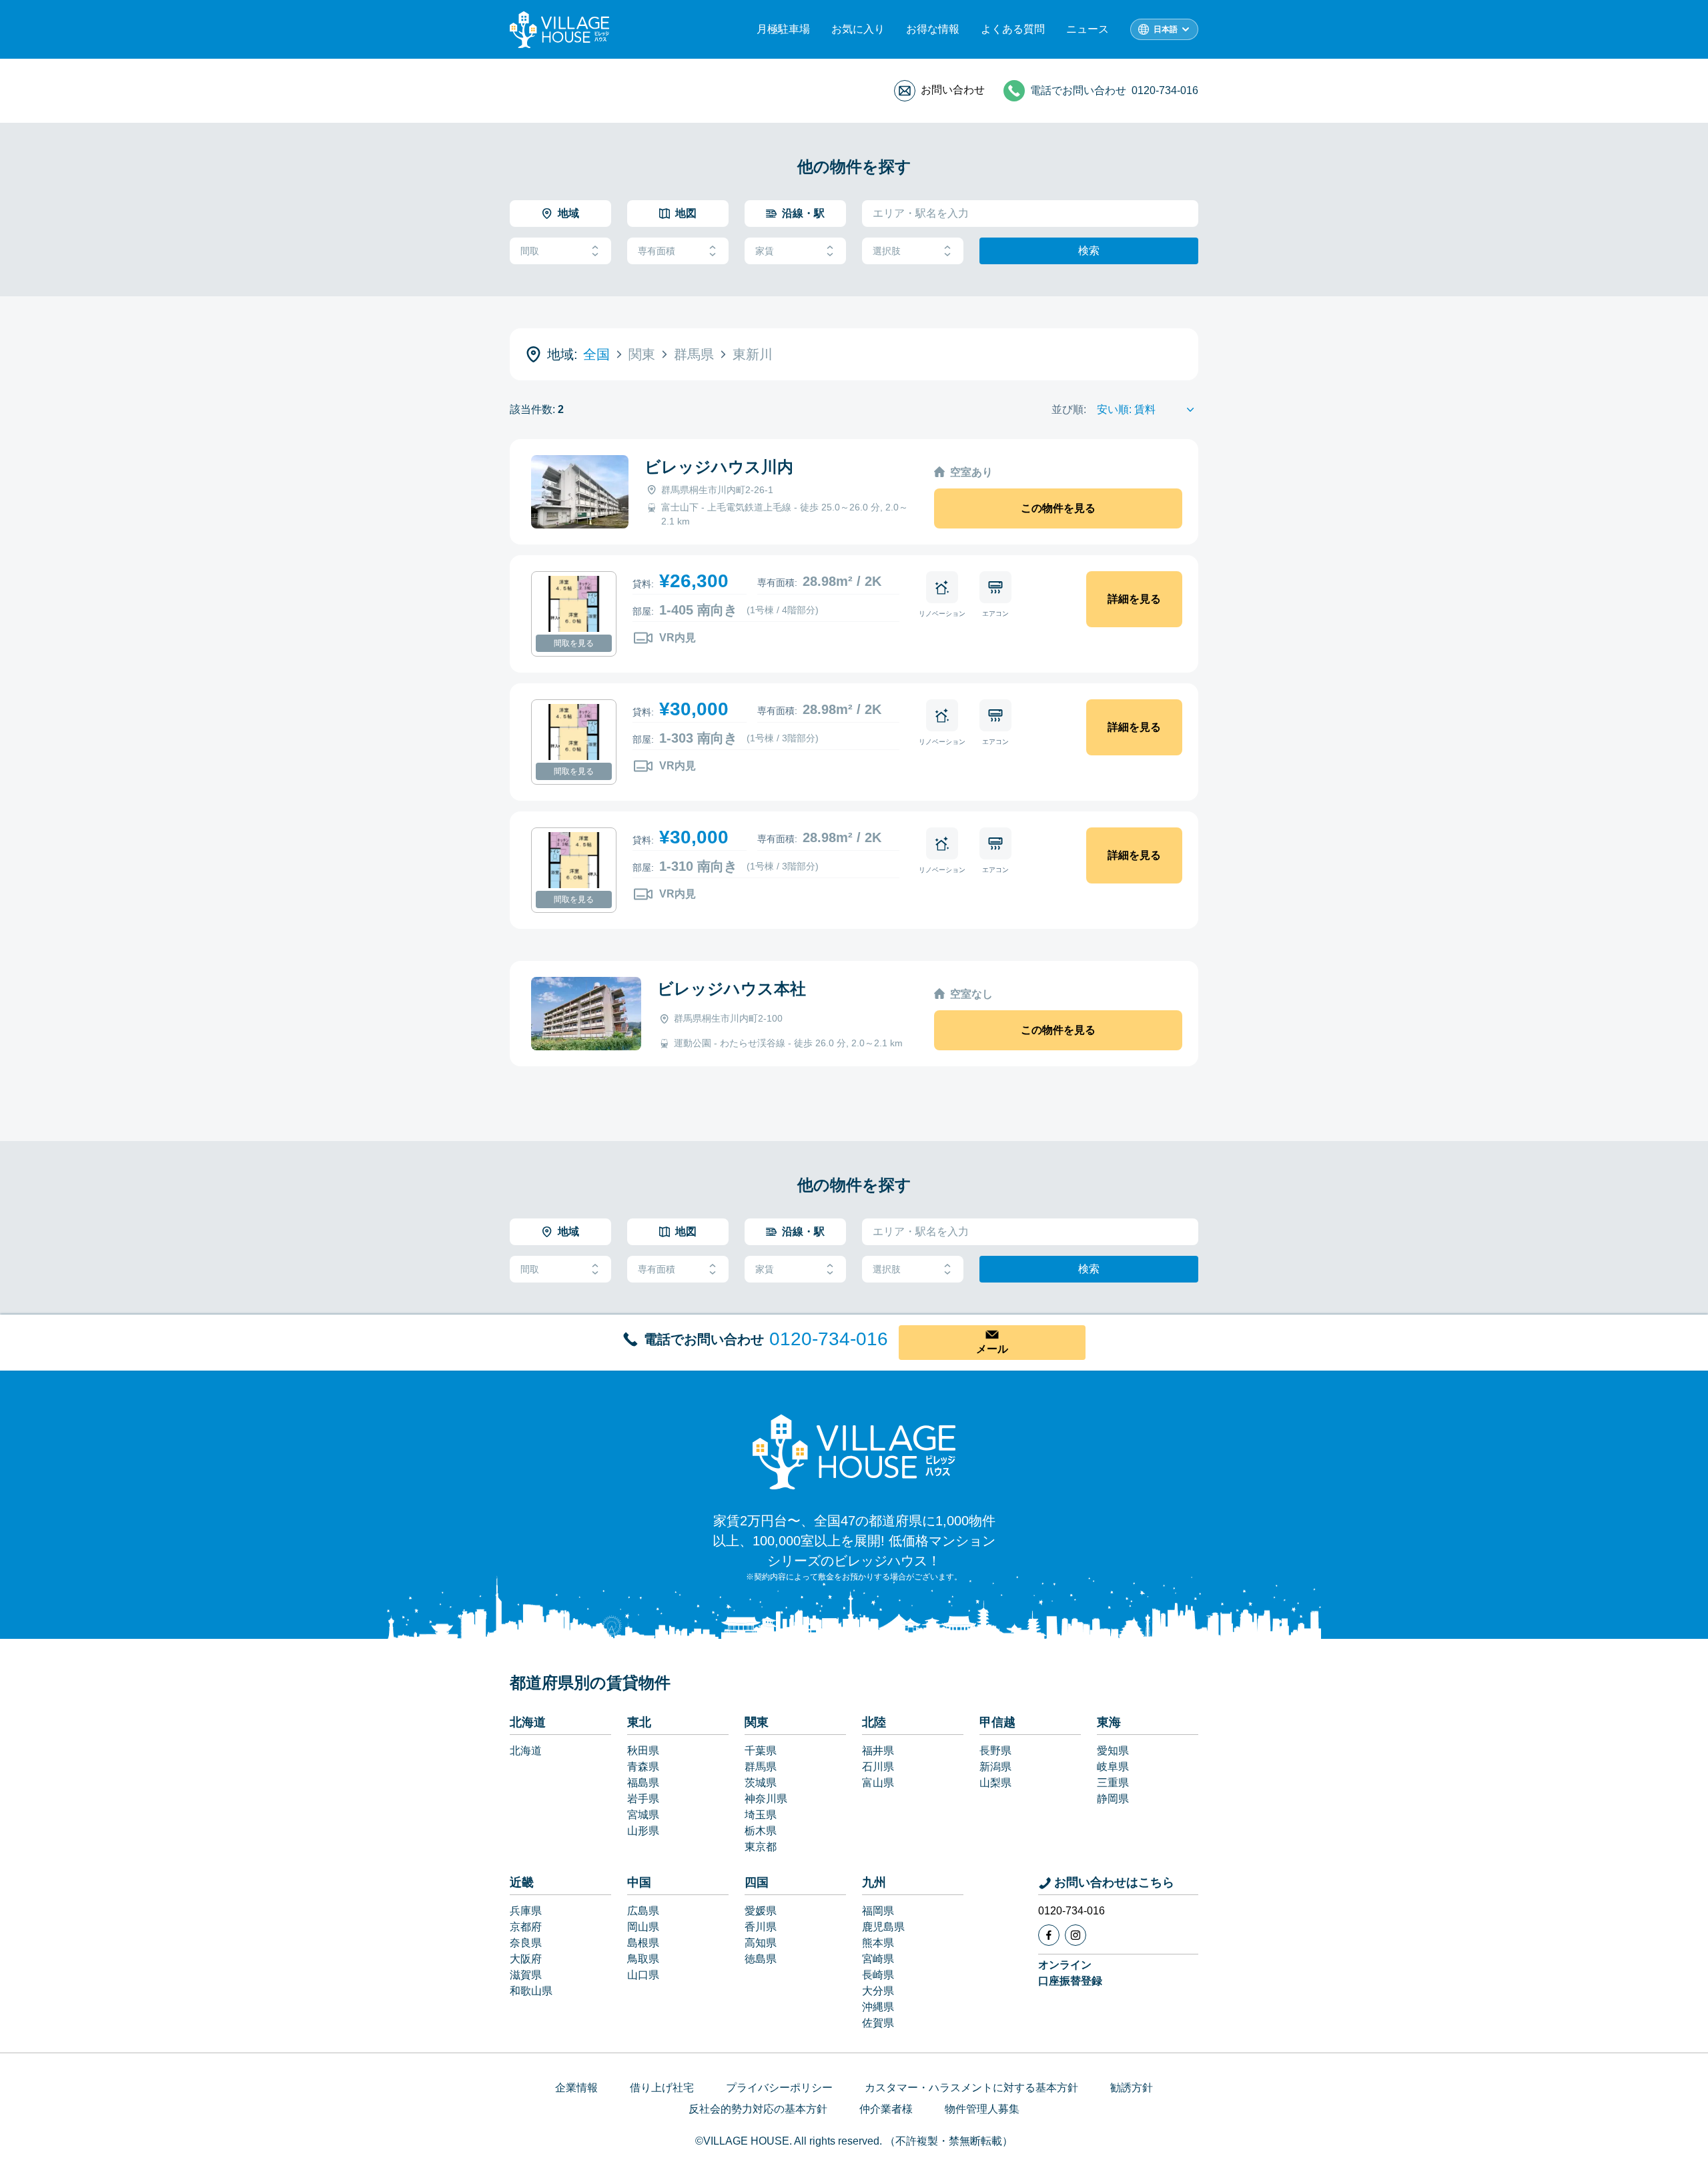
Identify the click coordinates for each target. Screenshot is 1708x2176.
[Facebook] (1049, 1935)
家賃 (765, 251)
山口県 (643, 1975)
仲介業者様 (886, 2109)
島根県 (643, 1943)
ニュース (1088, 29)
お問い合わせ (953, 90)
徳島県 (761, 1959)
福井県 (878, 1751)
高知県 (761, 1943)
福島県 (643, 1783)
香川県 (761, 1927)
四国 (757, 1882)
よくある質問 (1013, 29)
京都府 (526, 1927)
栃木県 (761, 1831)
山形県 (643, 1831)
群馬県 (761, 1767)
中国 (639, 1882)
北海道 (528, 1722)
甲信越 (997, 1722)
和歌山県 (531, 1991)
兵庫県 (526, 1911)
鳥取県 (643, 1959)
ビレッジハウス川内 (719, 467)
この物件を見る (1058, 508)
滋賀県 (526, 1975)
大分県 (878, 1991)
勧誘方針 (1132, 2088)
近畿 (522, 1882)
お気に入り (858, 29)
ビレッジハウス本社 (732, 989)
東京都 (761, 1847)
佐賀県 (878, 2023)
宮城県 (643, 1815)
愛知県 (1113, 1751)
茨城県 (761, 1783)
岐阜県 (1113, 1767)
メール (992, 1349)
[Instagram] (1076, 1935)
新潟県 (995, 1767)
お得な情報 (933, 29)
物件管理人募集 (982, 2109)
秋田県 (643, 1751)
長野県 (995, 1751)
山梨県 (995, 1783)
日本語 (1166, 29)
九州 (874, 1882)
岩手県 (643, 1799)
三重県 (1113, 1783)
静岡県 (1113, 1799)
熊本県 (878, 1943)
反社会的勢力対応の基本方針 (758, 2109)
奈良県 (526, 1943)
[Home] (854, 1451)
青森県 (643, 1767)
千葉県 (761, 1751)
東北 (639, 1722)
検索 (1089, 251)
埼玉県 (761, 1815)
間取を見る (574, 643)
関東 (757, 1722)
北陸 (874, 1722)
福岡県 (878, 1911)
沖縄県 (878, 2007)
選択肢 (887, 251)
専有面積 (657, 251)
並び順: (1069, 409)
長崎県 (878, 1975)
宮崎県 (878, 1959)
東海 (1109, 1722)
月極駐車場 (783, 29)
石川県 (878, 1767)
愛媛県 (761, 1911)
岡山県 (643, 1927)
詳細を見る (1134, 599)
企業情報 (576, 2088)
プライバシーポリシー (779, 2088)
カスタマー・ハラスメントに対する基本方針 (971, 2088)
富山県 (878, 1783)
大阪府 (526, 1959)
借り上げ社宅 (662, 2088)
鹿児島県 (883, 1927)
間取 (530, 251)
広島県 (643, 1911)
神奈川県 (766, 1799)
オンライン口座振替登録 (1070, 1973)
